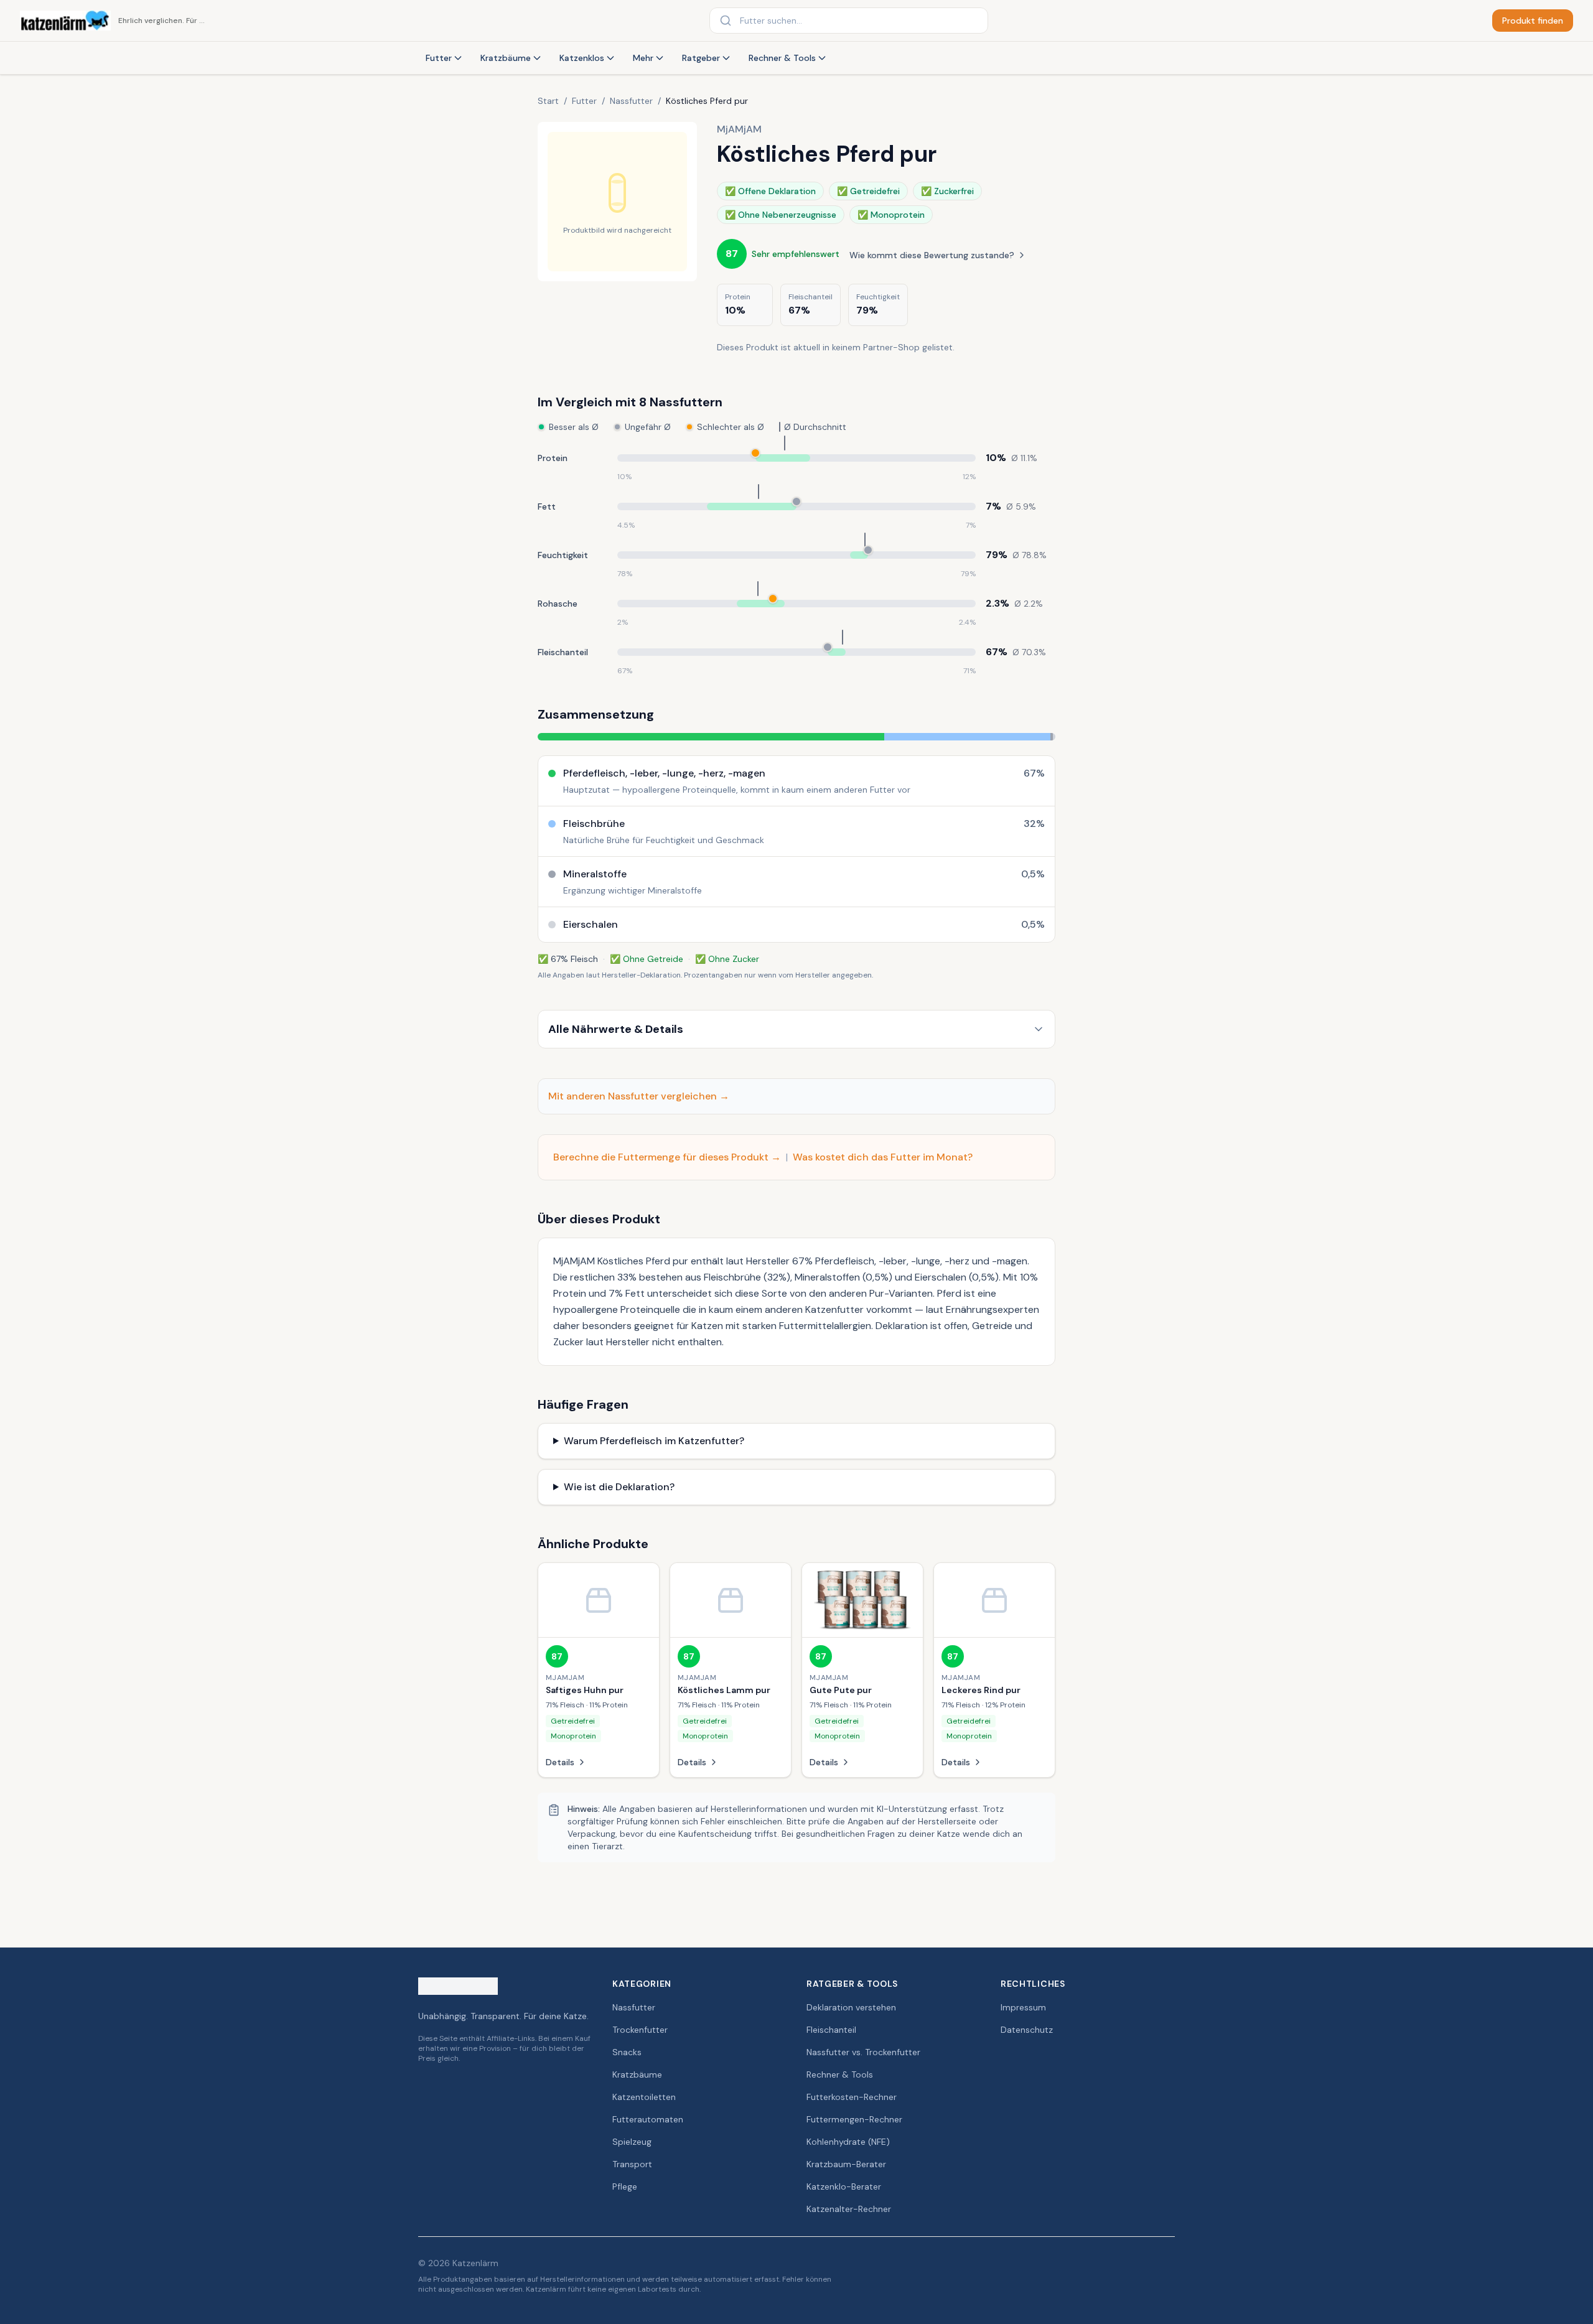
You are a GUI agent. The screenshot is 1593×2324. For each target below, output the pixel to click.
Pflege (625, 2186)
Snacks (627, 2052)
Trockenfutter (640, 2030)
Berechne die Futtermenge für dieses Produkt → (667, 1157)
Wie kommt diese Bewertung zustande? (932, 255)
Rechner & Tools (782, 58)
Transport (632, 2164)
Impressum (1023, 2007)
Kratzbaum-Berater (846, 2164)
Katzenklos (582, 58)
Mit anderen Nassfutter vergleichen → (639, 1096)
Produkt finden (1533, 21)
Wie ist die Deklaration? (619, 1487)
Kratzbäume (506, 58)
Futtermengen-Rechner (854, 2119)
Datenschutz (1027, 2030)
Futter (439, 58)
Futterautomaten (648, 2119)
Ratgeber (701, 58)
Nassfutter (631, 101)
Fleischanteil (831, 2030)
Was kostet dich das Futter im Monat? (883, 1157)
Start (548, 101)
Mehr (643, 58)
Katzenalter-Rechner (849, 2209)
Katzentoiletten (644, 2097)
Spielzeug (632, 2142)
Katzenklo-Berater (844, 2186)
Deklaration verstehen (851, 2007)
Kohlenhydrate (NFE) (848, 2142)
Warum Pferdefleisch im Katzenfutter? (654, 1441)
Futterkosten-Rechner (852, 2097)
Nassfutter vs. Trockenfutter (863, 2052)
